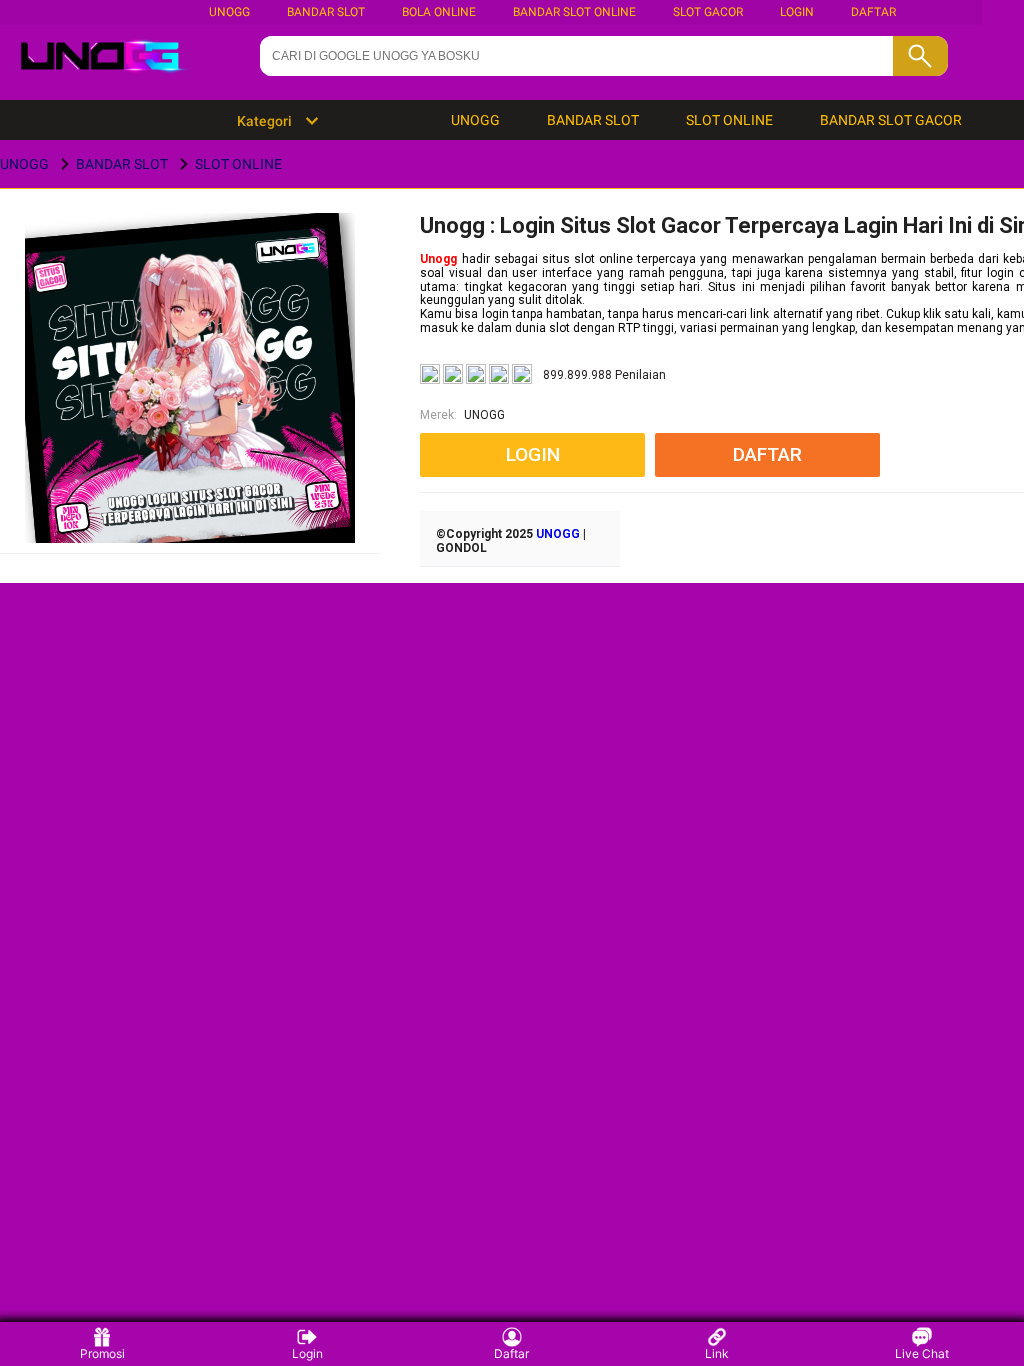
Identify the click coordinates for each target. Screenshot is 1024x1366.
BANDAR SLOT (326, 12)
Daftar (511, 1353)
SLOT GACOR (708, 12)
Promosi (102, 1353)
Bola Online (439, 12)
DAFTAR (873, 12)
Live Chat (922, 1353)
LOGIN (797, 12)
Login (307, 1353)
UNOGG (229, 12)
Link (717, 1353)
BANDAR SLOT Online (574, 12)
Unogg (438, 259)
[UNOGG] (190, 409)
